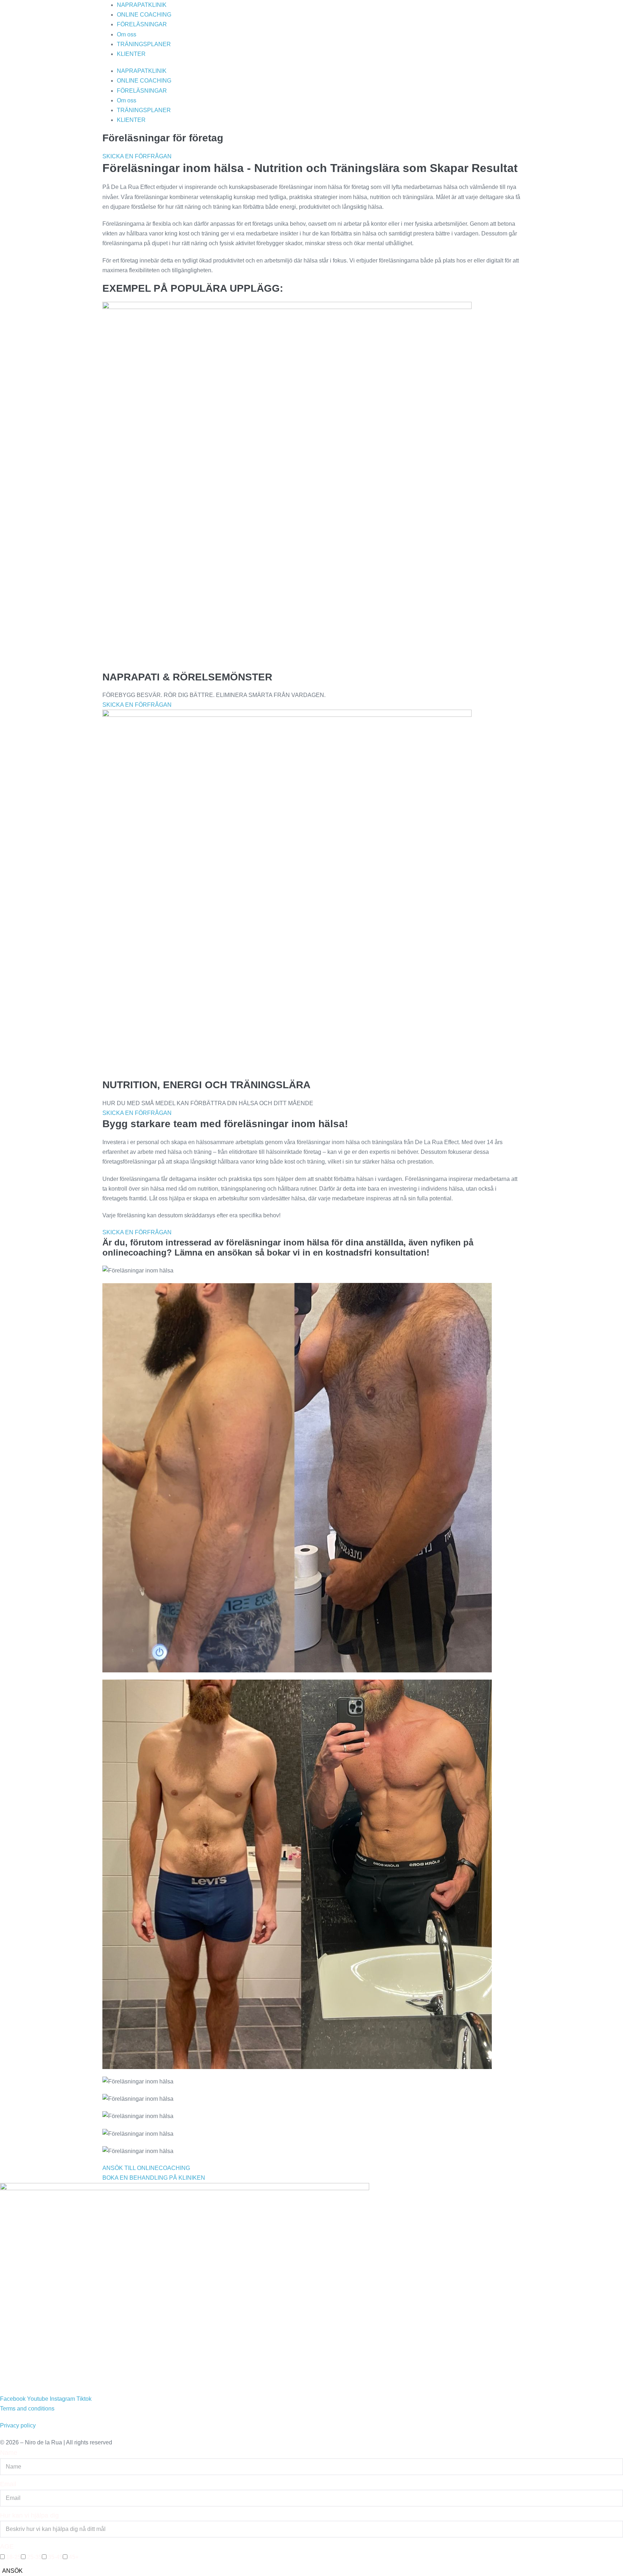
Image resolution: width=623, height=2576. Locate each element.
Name (9, 2453)
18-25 (14, 2557)
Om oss (127, 34)
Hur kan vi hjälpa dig (29, 2515)
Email (8, 2484)
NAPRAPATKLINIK (142, 5)
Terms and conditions (27, 2409)
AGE (7, 2546)
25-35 (34, 2557)
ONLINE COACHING (144, 15)
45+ (74, 2557)
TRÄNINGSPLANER (144, 44)
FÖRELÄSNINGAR (142, 24)
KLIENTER (131, 54)
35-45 (55, 2557)
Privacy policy (18, 2425)
